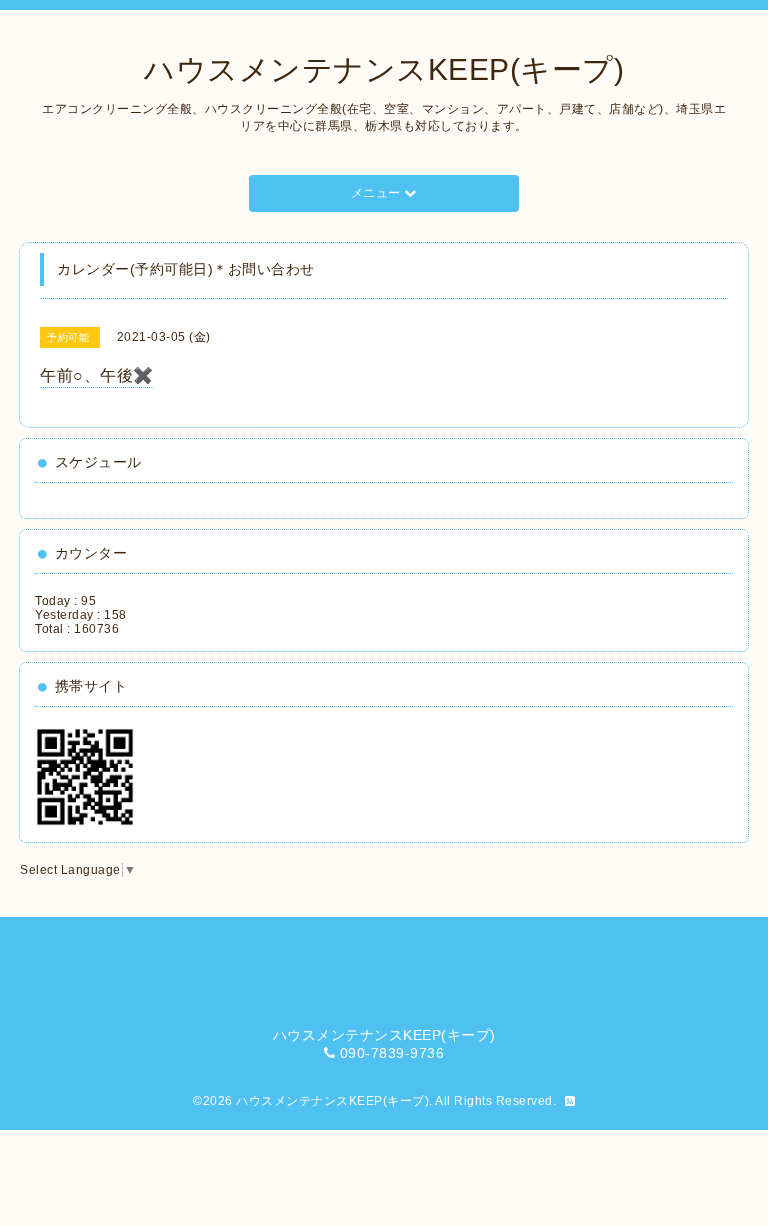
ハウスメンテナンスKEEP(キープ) (384, 69)
